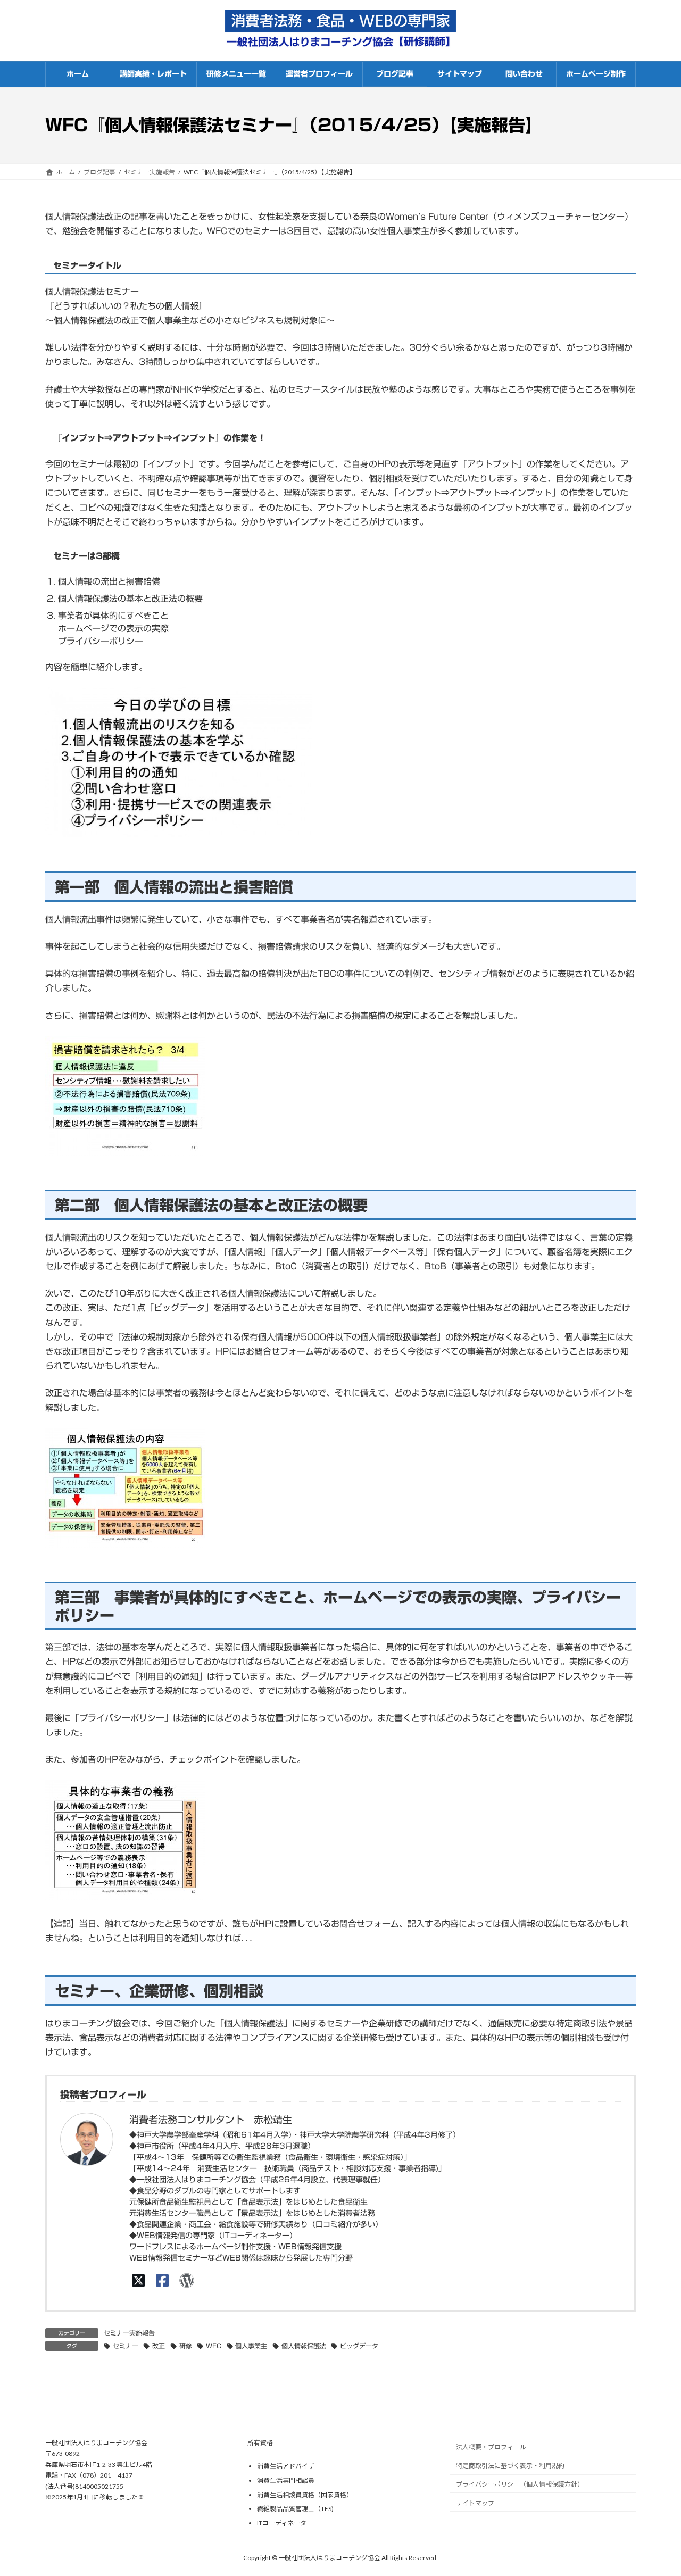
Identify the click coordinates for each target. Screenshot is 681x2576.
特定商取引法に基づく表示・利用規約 (510, 2466)
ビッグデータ (359, 2346)
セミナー (126, 2346)
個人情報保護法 (304, 2346)
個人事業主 (251, 2346)
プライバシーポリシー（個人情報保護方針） (520, 2484)
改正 (159, 2346)
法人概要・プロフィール (491, 2447)
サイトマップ (475, 2503)
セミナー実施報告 (129, 2333)
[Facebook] (163, 2280)
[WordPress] (186, 2280)
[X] (139, 2280)
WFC (214, 2346)
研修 (186, 2346)
